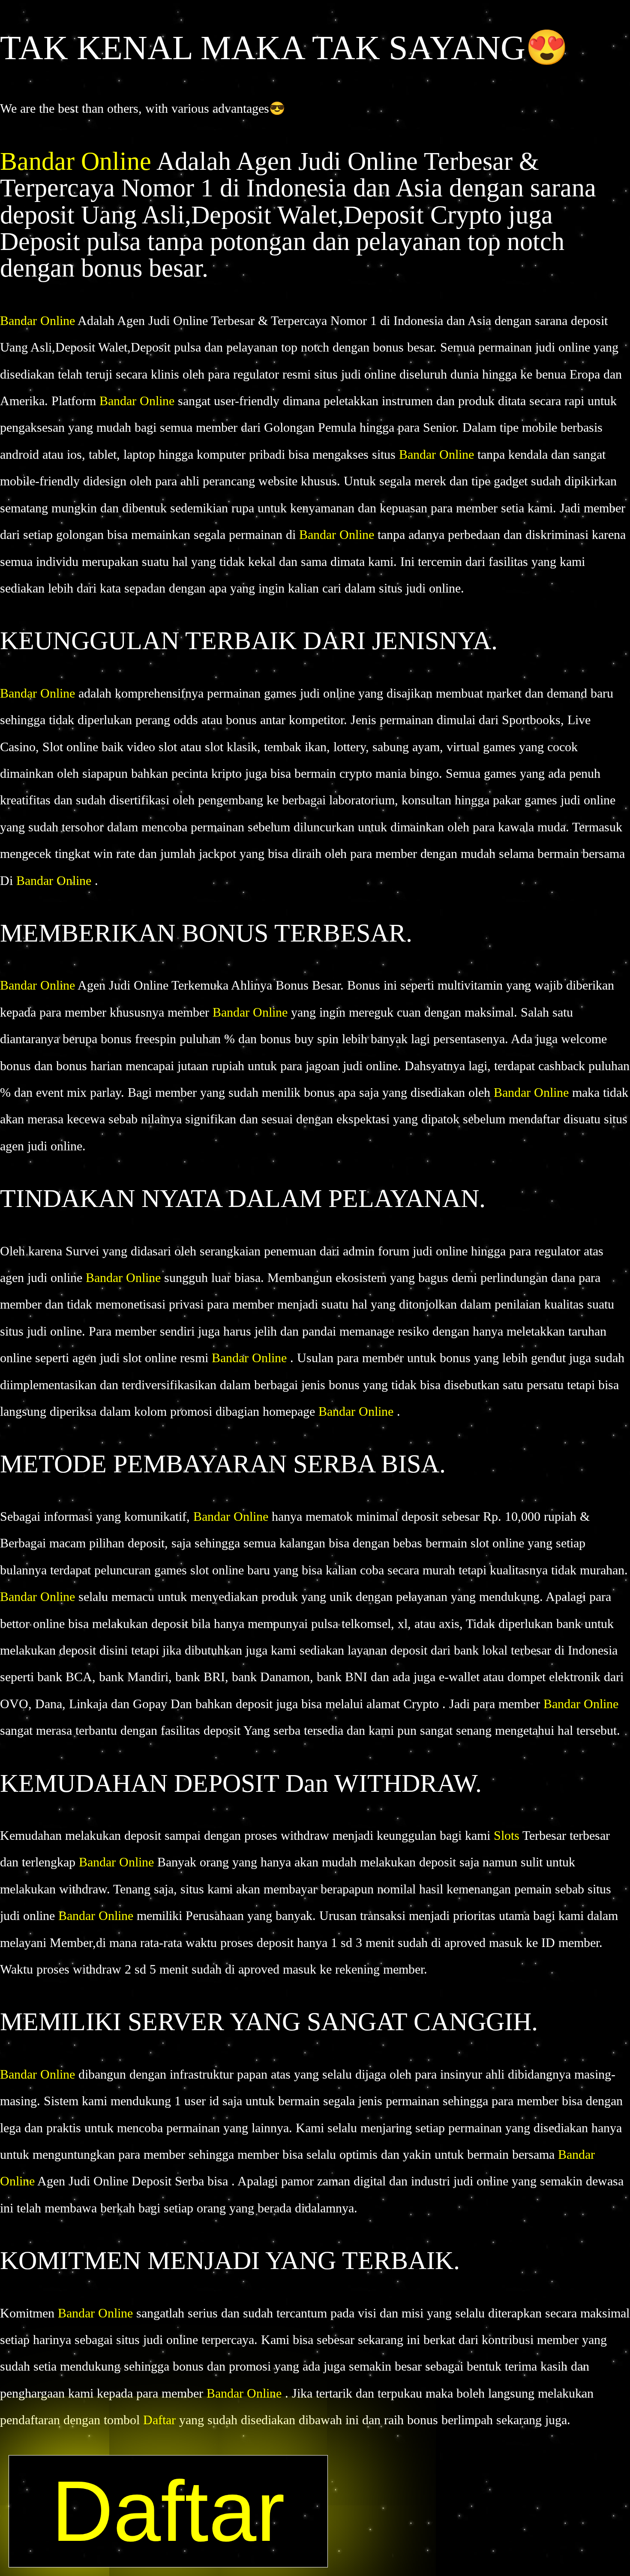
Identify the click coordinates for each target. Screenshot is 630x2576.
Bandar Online (78, 161)
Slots (507, 1835)
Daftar (161, 2420)
